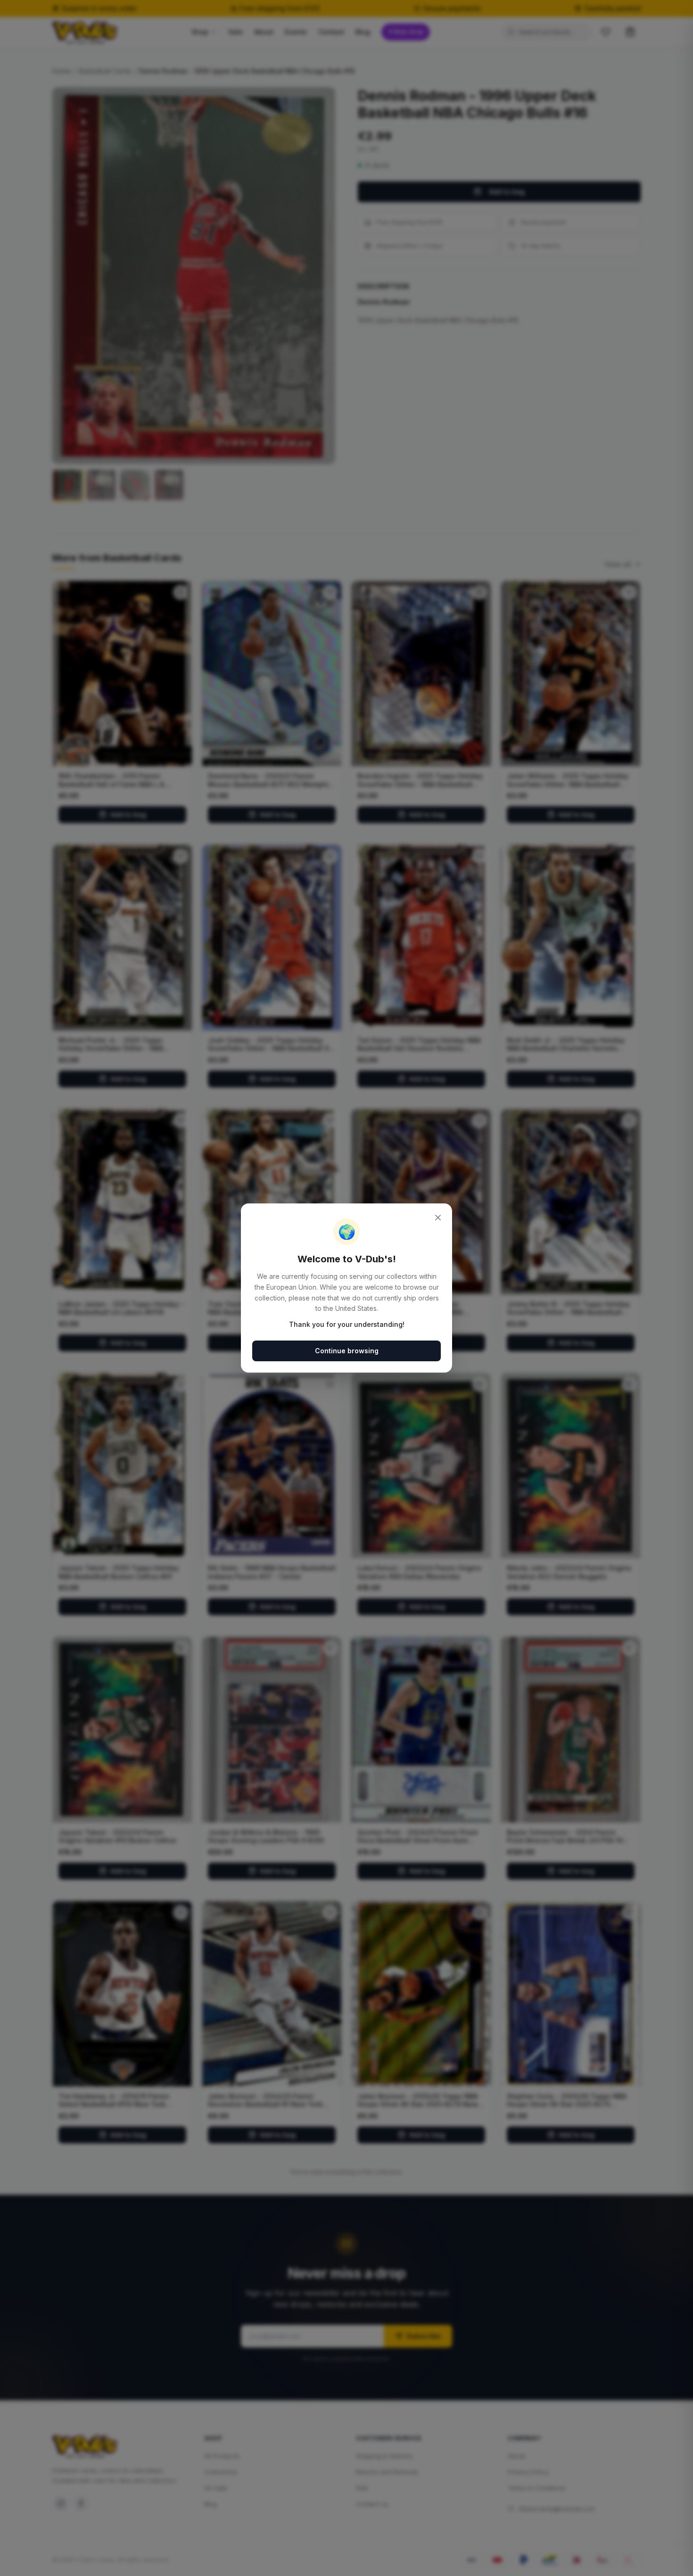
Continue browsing (347, 1351)
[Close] (438, 1218)
